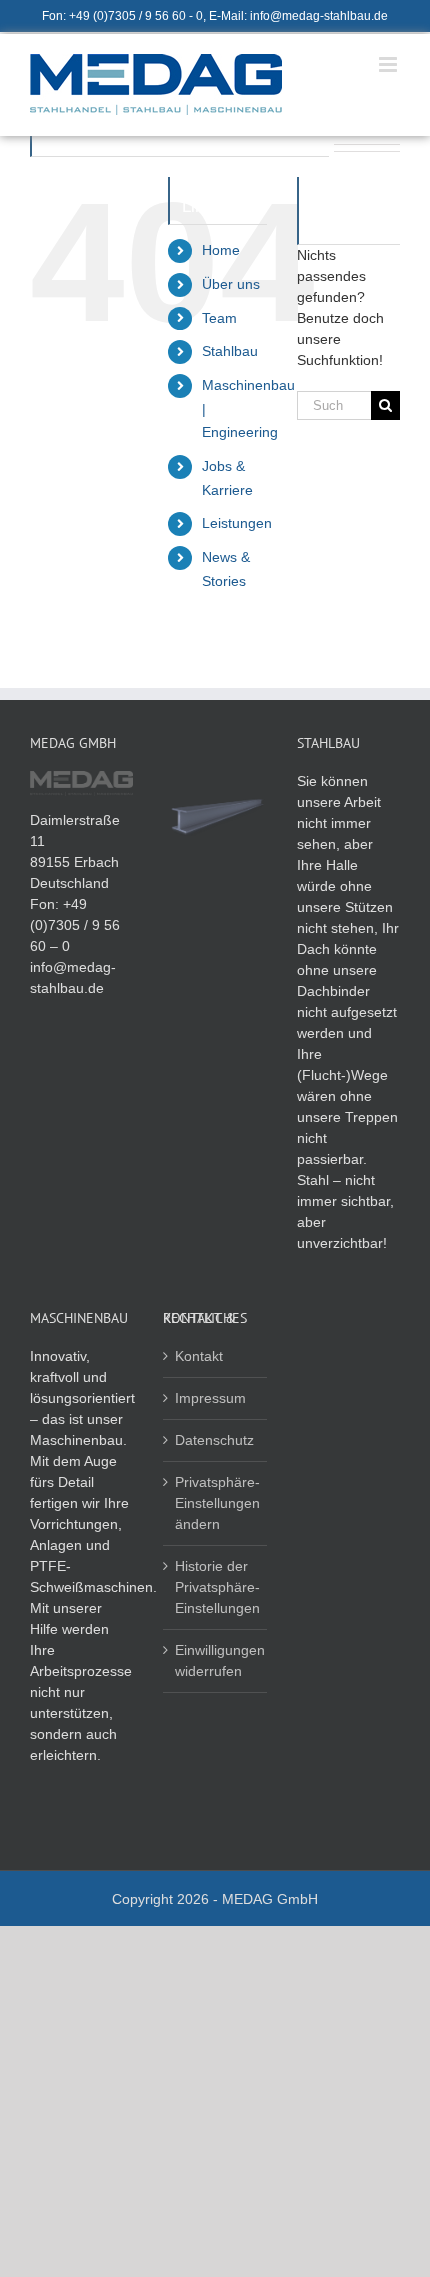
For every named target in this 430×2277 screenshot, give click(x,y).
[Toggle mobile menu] (389, 64)
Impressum (210, 1398)
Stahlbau (230, 351)
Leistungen (237, 523)
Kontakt (199, 1356)
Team (219, 318)
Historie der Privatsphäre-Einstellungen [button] (215, 1587)
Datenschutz (214, 1440)
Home (221, 250)
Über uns (231, 284)
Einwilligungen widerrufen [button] (215, 1660)
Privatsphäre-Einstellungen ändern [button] (215, 1503)
